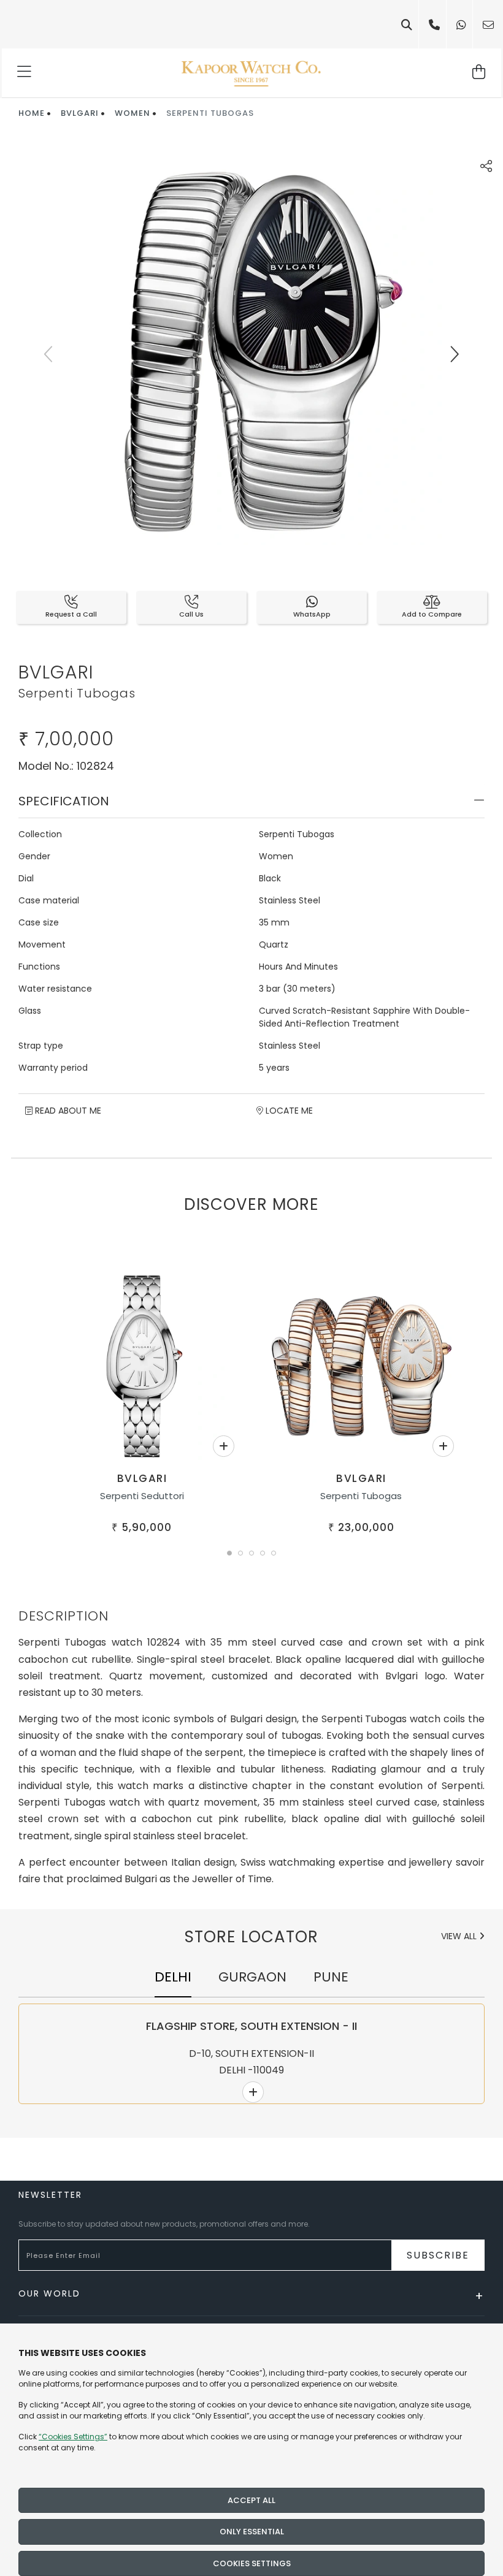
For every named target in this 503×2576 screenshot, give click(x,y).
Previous (49, 354)
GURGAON (252, 1977)
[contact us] (488, 25)
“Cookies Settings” (73, 2437)
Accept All (251, 2500)
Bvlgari (80, 113)
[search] (407, 25)
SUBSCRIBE (438, 2255)
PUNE (331, 1977)
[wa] (461, 25)
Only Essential (252, 2532)
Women (132, 113)
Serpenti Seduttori (142, 1496)
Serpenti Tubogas (361, 1496)
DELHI (173, 1977)
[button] (229, 1553)
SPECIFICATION (64, 801)
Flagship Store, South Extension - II (251, 2026)
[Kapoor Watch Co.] (251, 73)
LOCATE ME (288, 1111)
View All (460, 1936)
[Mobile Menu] (25, 73)
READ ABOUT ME (67, 1111)
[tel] (434, 25)
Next (454, 354)
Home (32, 113)
